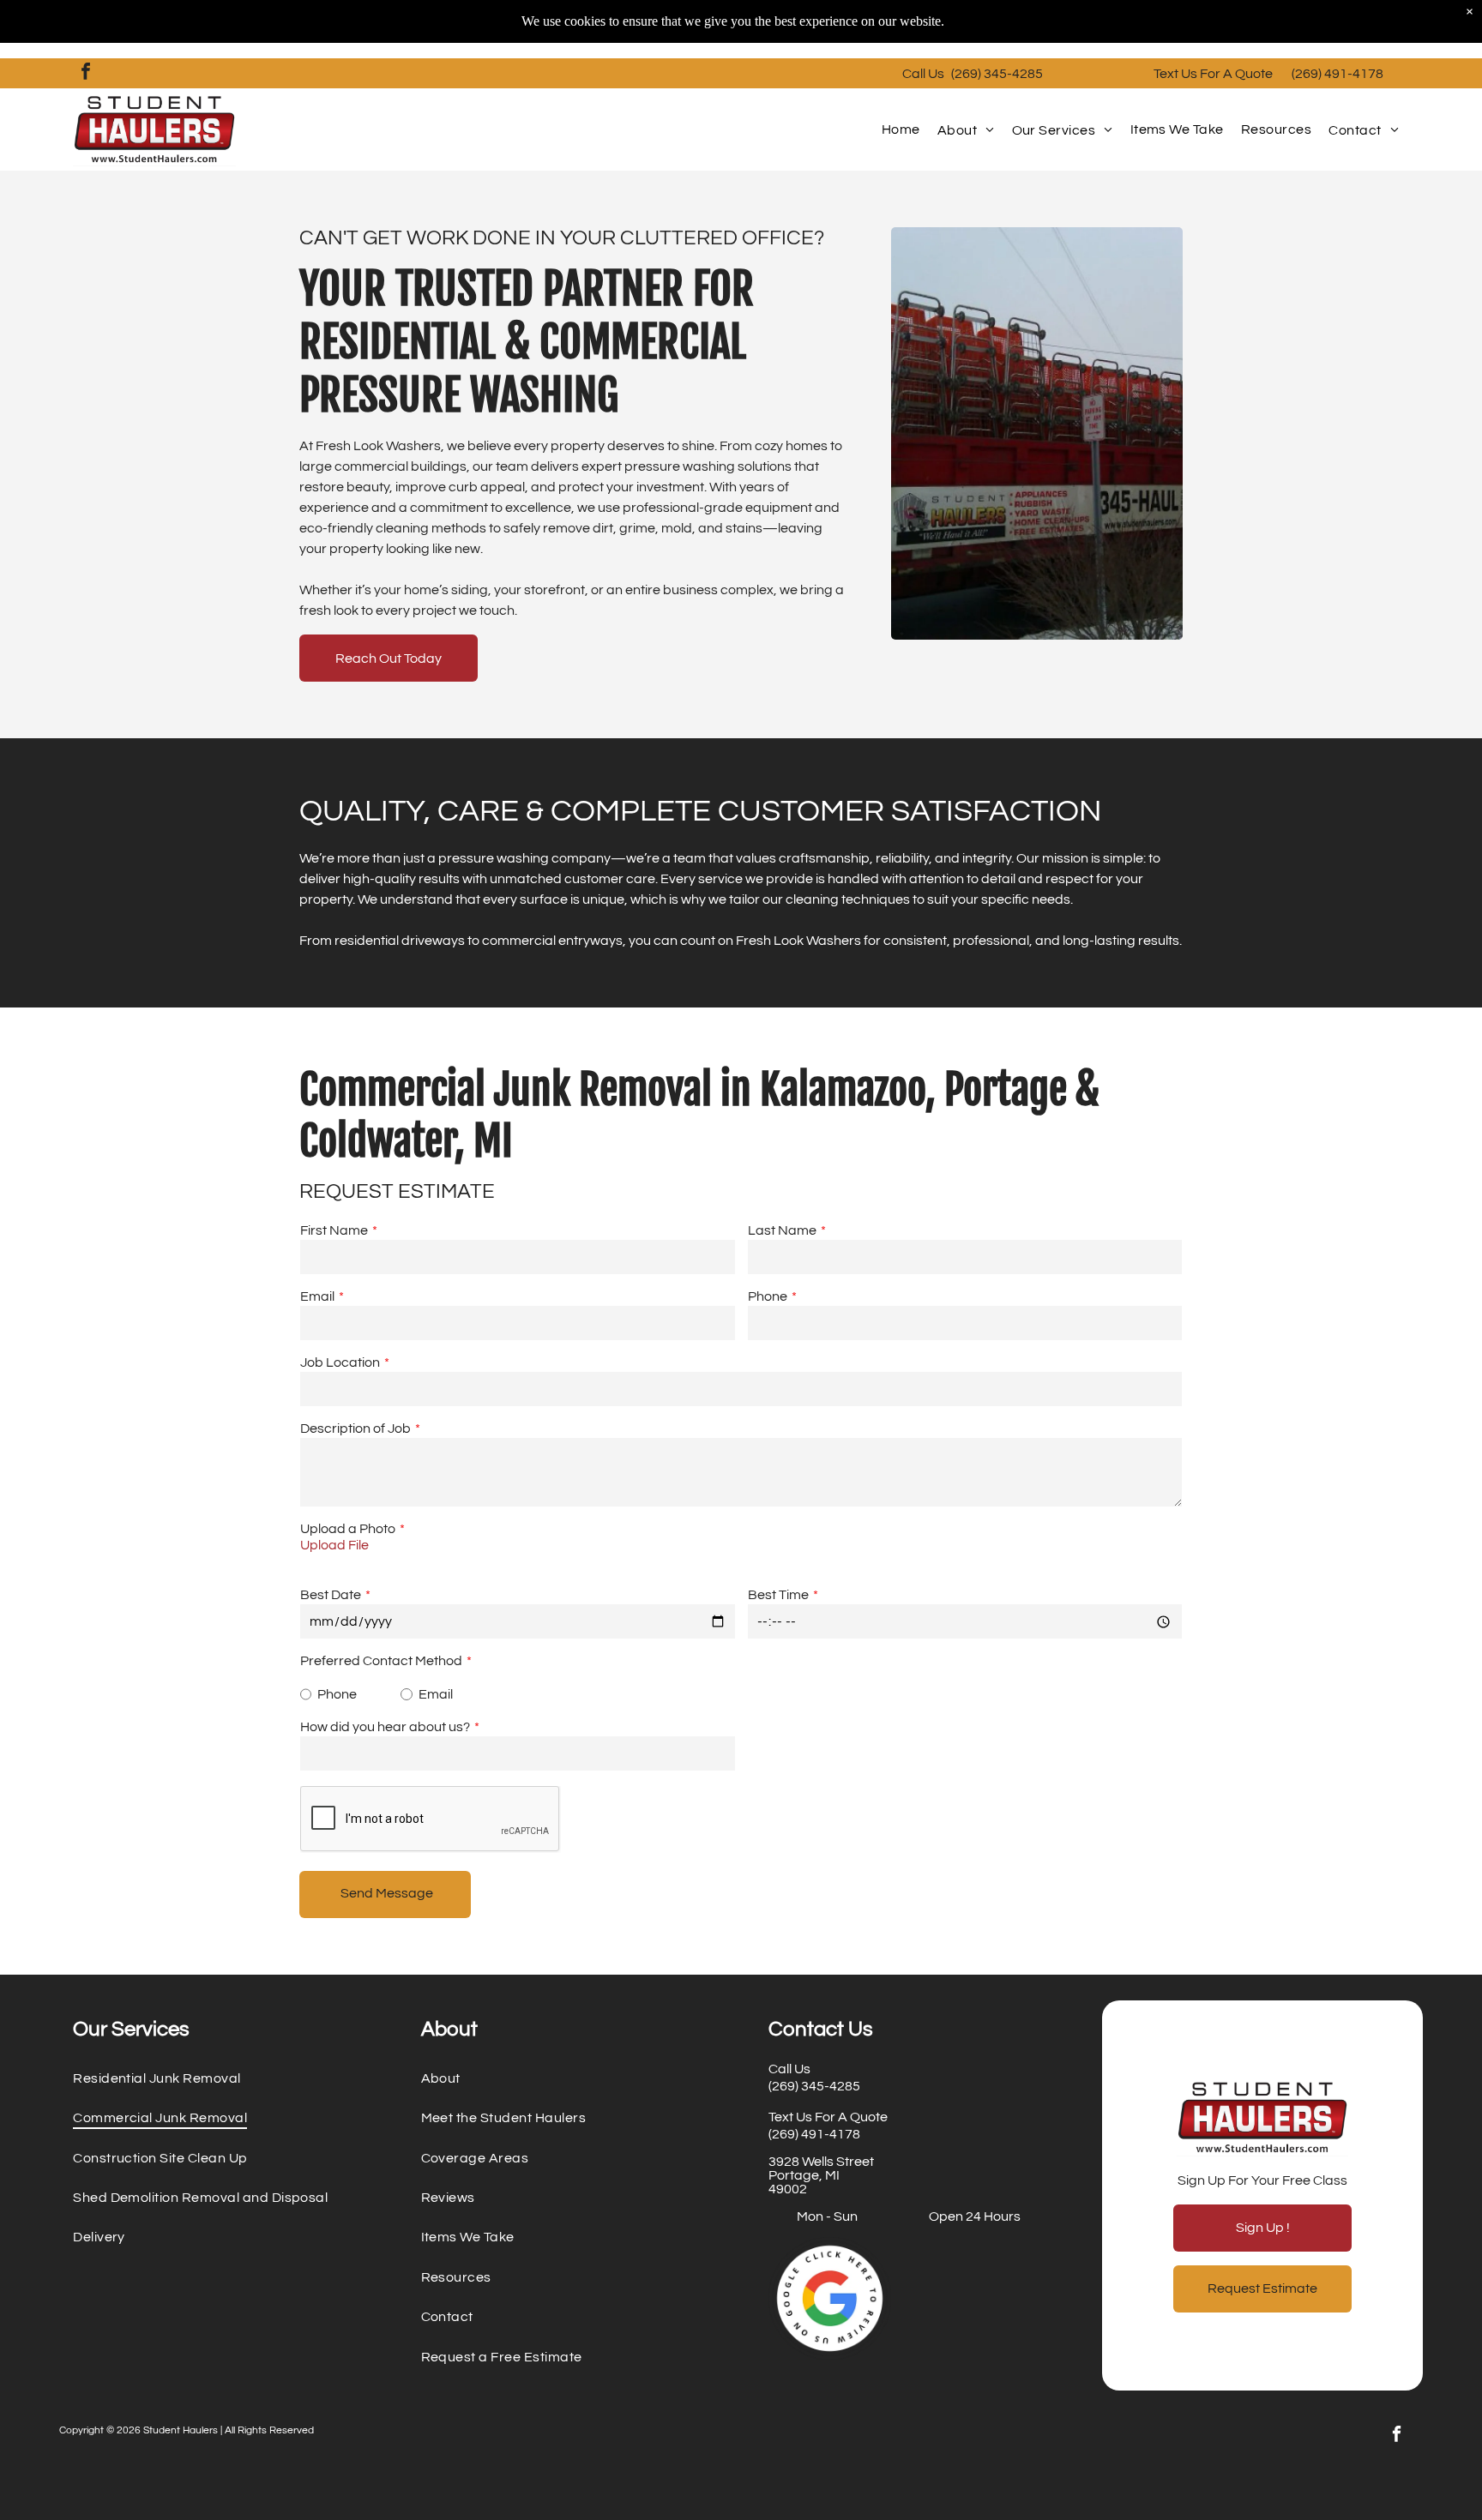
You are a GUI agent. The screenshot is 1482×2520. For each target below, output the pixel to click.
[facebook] (86, 73)
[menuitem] (901, 130)
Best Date (331, 1595)
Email (317, 1296)
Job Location (340, 1362)
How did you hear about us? (385, 1727)
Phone (768, 1296)
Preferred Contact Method (381, 1661)
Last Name (782, 1230)
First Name (334, 1230)
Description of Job (355, 1428)
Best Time (778, 1595)
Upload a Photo (348, 1529)
